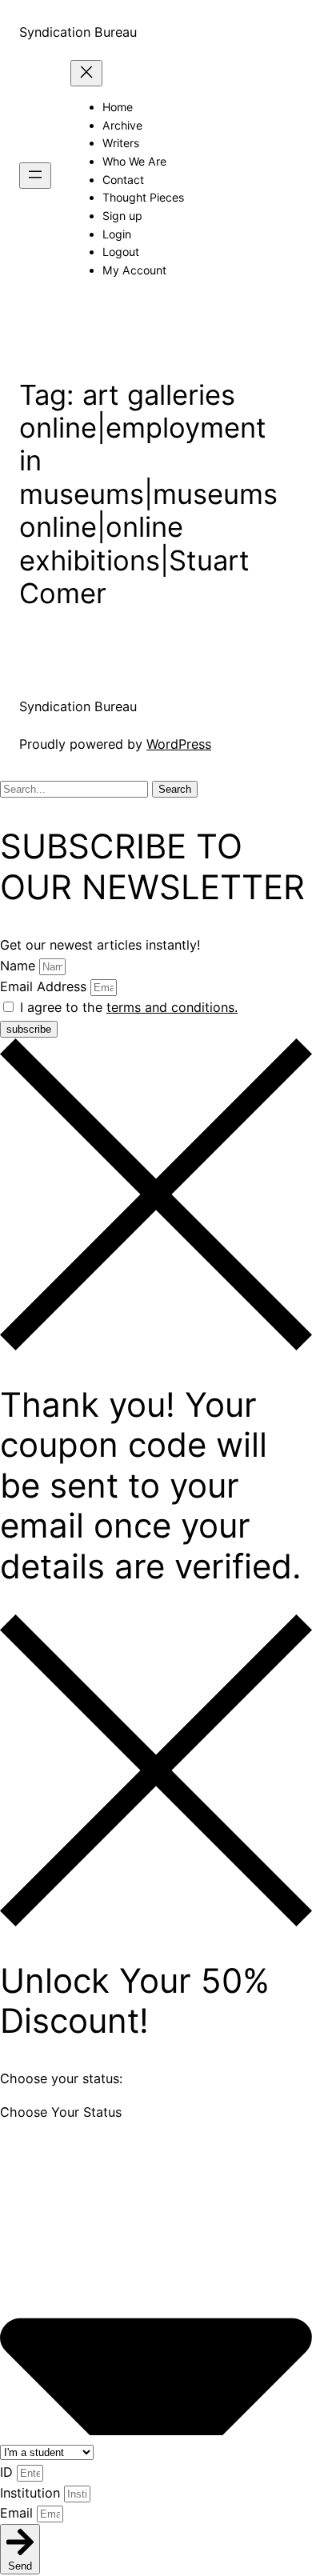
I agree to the (129, 1007)
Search (175, 789)
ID (8, 2472)
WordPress (179, 744)
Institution (32, 2493)
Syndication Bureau (78, 32)
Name (20, 966)
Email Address (45, 986)
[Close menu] (86, 73)
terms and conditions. (172, 1007)
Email (18, 2513)
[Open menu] (35, 176)
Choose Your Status (61, 2112)
